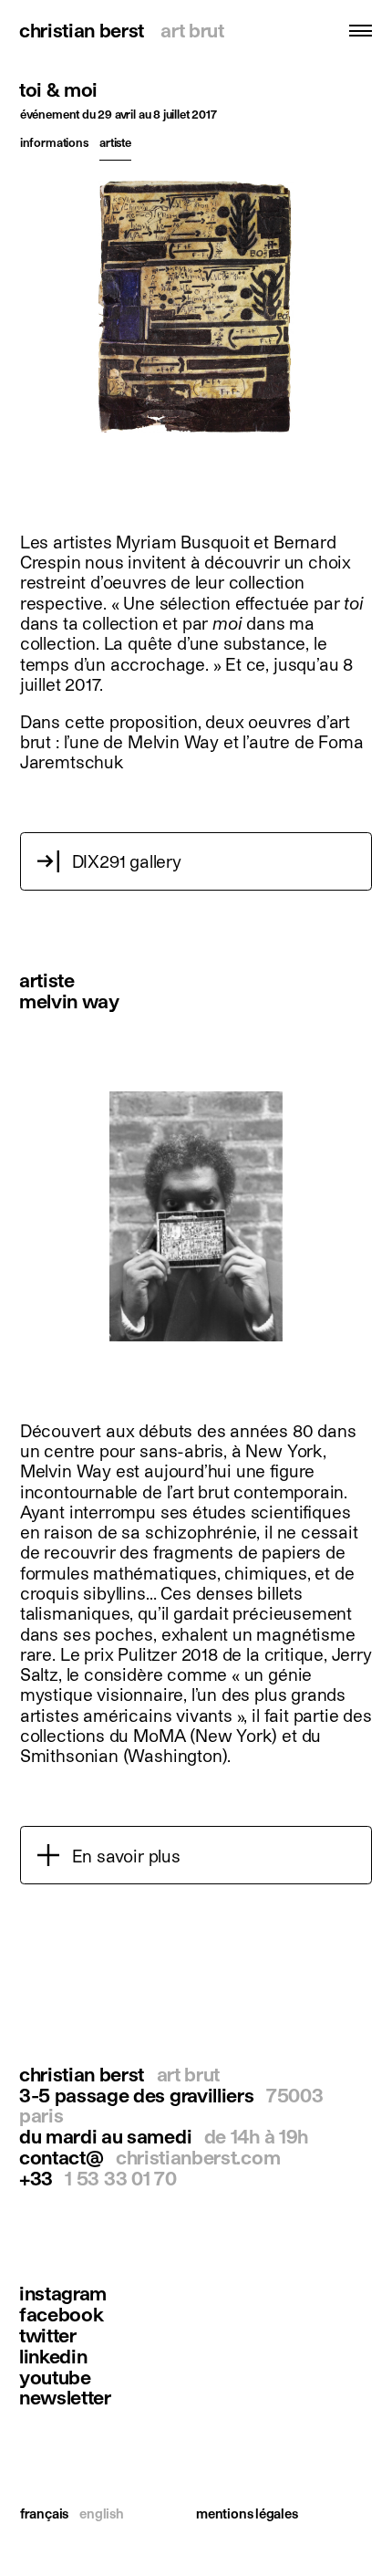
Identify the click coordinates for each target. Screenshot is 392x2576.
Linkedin (53, 2357)
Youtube (55, 2378)
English (102, 2513)
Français (44, 2513)
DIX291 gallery (127, 861)
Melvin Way (69, 1001)
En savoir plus (126, 1856)
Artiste (115, 142)
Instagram (63, 2294)
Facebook (62, 2315)
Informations (54, 142)
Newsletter (65, 2398)
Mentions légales (247, 2513)
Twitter (48, 2336)
